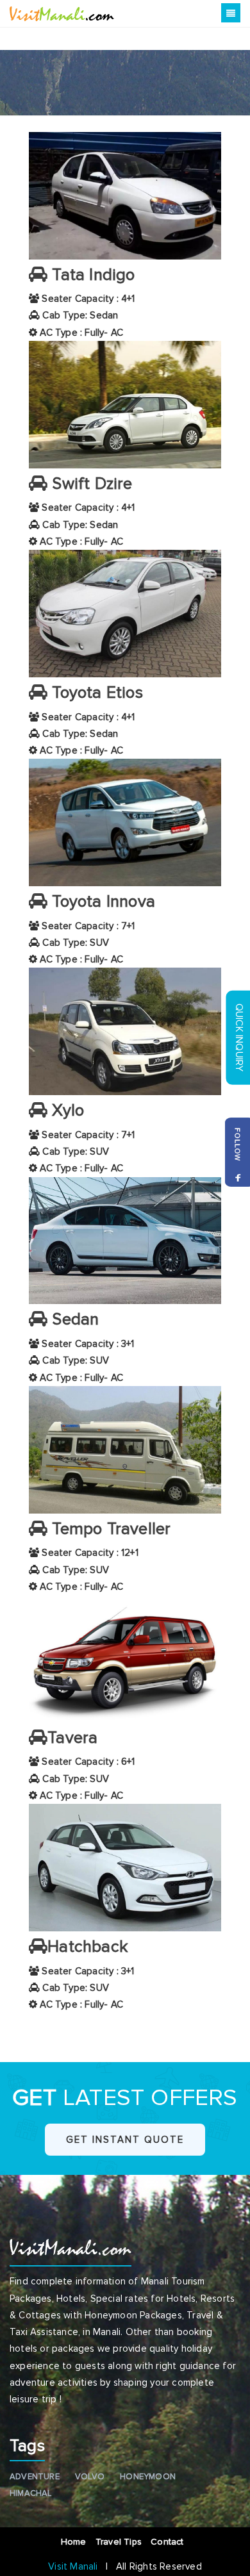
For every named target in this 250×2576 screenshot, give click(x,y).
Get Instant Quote (125, 2140)
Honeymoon (148, 2477)
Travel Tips (120, 2542)
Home (75, 2542)
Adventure (35, 2477)
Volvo (90, 2477)
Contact (170, 2542)
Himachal (31, 2493)
